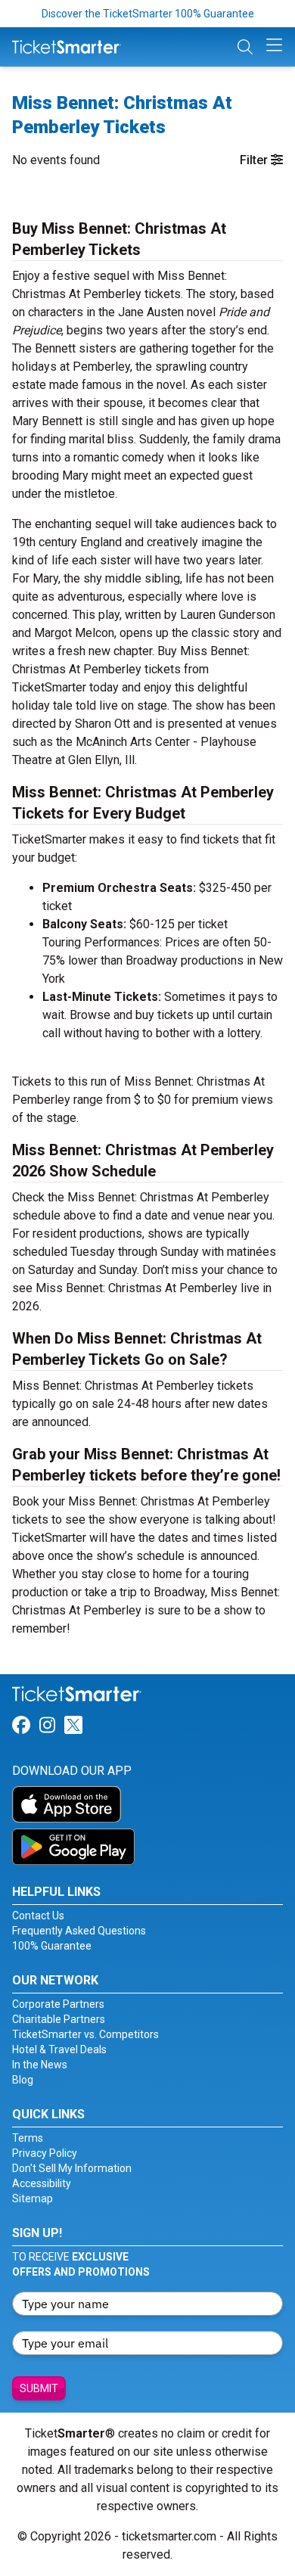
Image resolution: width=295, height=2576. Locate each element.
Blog (23, 2080)
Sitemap (33, 2198)
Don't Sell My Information (72, 2168)
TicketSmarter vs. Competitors (85, 2034)
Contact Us (38, 1916)
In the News (40, 2065)
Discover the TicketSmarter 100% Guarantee (148, 14)
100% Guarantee (52, 1946)
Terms (28, 2138)
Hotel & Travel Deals (59, 2049)
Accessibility (42, 2183)
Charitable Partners (59, 2019)
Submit (39, 2388)
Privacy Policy (45, 2153)
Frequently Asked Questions (79, 1931)
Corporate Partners (58, 2004)
